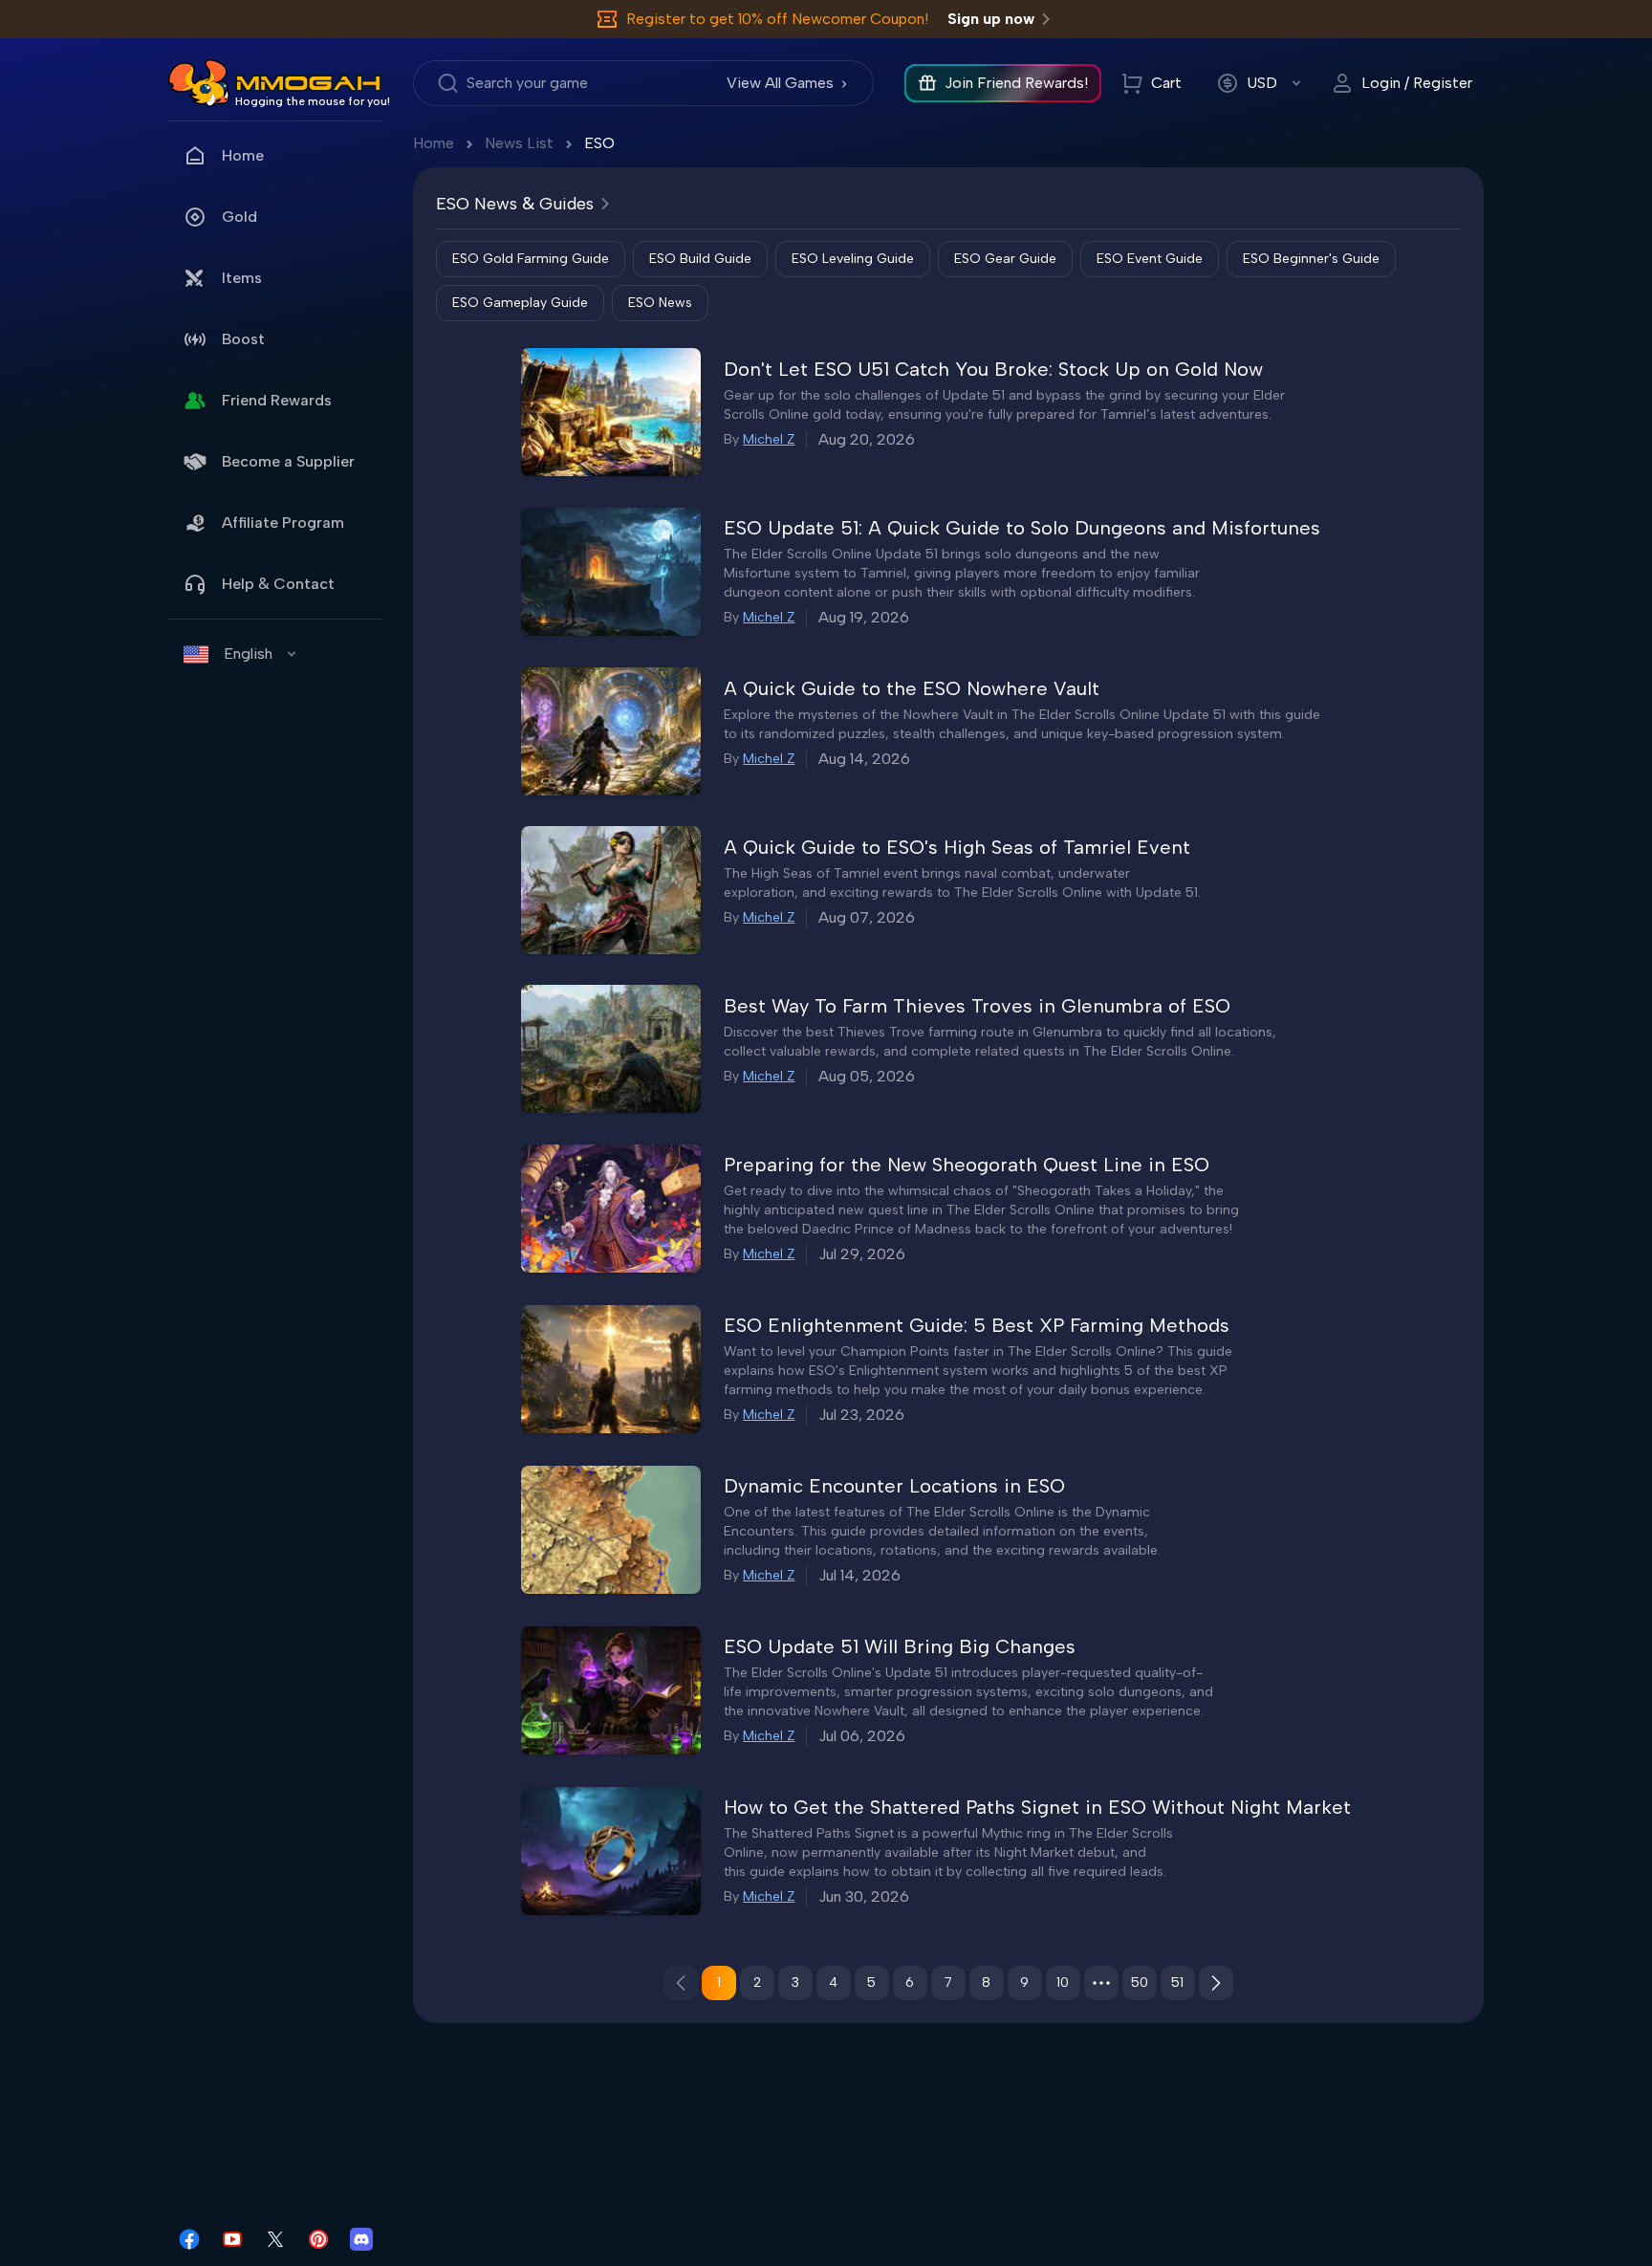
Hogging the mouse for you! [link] (313, 101)
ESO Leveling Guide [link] (853, 259)
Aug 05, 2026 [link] (867, 1076)
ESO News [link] (660, 303)
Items (242, 278)
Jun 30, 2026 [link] (864, 1896)
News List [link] (519, 143)
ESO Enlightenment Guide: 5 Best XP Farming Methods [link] (977, 1325)
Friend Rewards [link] (277, 400)
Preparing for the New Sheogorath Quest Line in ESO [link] (967, 1165)
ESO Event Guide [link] (1150, 259)
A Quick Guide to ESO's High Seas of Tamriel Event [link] (957, 847)
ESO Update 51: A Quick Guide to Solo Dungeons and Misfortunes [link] (1022, 528)
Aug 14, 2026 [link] (864, 759)
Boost (243, 339)
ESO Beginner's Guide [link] (1311, 259)
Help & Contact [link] (278, 584)
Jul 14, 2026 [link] (859, 1575)
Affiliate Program (283, 523)
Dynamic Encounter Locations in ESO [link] (894, 1486)
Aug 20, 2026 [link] (867, 439)
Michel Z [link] (769, 439)
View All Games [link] (780, 83)
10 (1063, 1983)
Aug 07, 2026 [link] (867, 917)
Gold (239, 217)
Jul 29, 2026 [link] (862, 1254)
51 (1177, 1983)
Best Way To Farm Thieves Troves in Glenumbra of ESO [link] (977, 1006)
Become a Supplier (288, 461)
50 (1140, 1983)
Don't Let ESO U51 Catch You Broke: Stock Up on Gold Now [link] (993, 369)
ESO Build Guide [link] (700, 259)
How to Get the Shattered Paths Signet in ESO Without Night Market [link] (1037, 1807)
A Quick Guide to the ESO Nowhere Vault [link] (912, 688)
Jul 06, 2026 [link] (862, 1736)
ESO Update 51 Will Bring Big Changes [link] (900, 1646)
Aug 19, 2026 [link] (864, 617)
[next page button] (1216, 1983)
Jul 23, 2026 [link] (861, 1415)
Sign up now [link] (991, 19)
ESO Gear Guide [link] (1005, 259)
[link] (199, 83)
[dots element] (1101, 1983)
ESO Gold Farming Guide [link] (531, 259)
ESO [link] (599, 143)
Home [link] (243, 155)
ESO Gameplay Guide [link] (520, 303)
